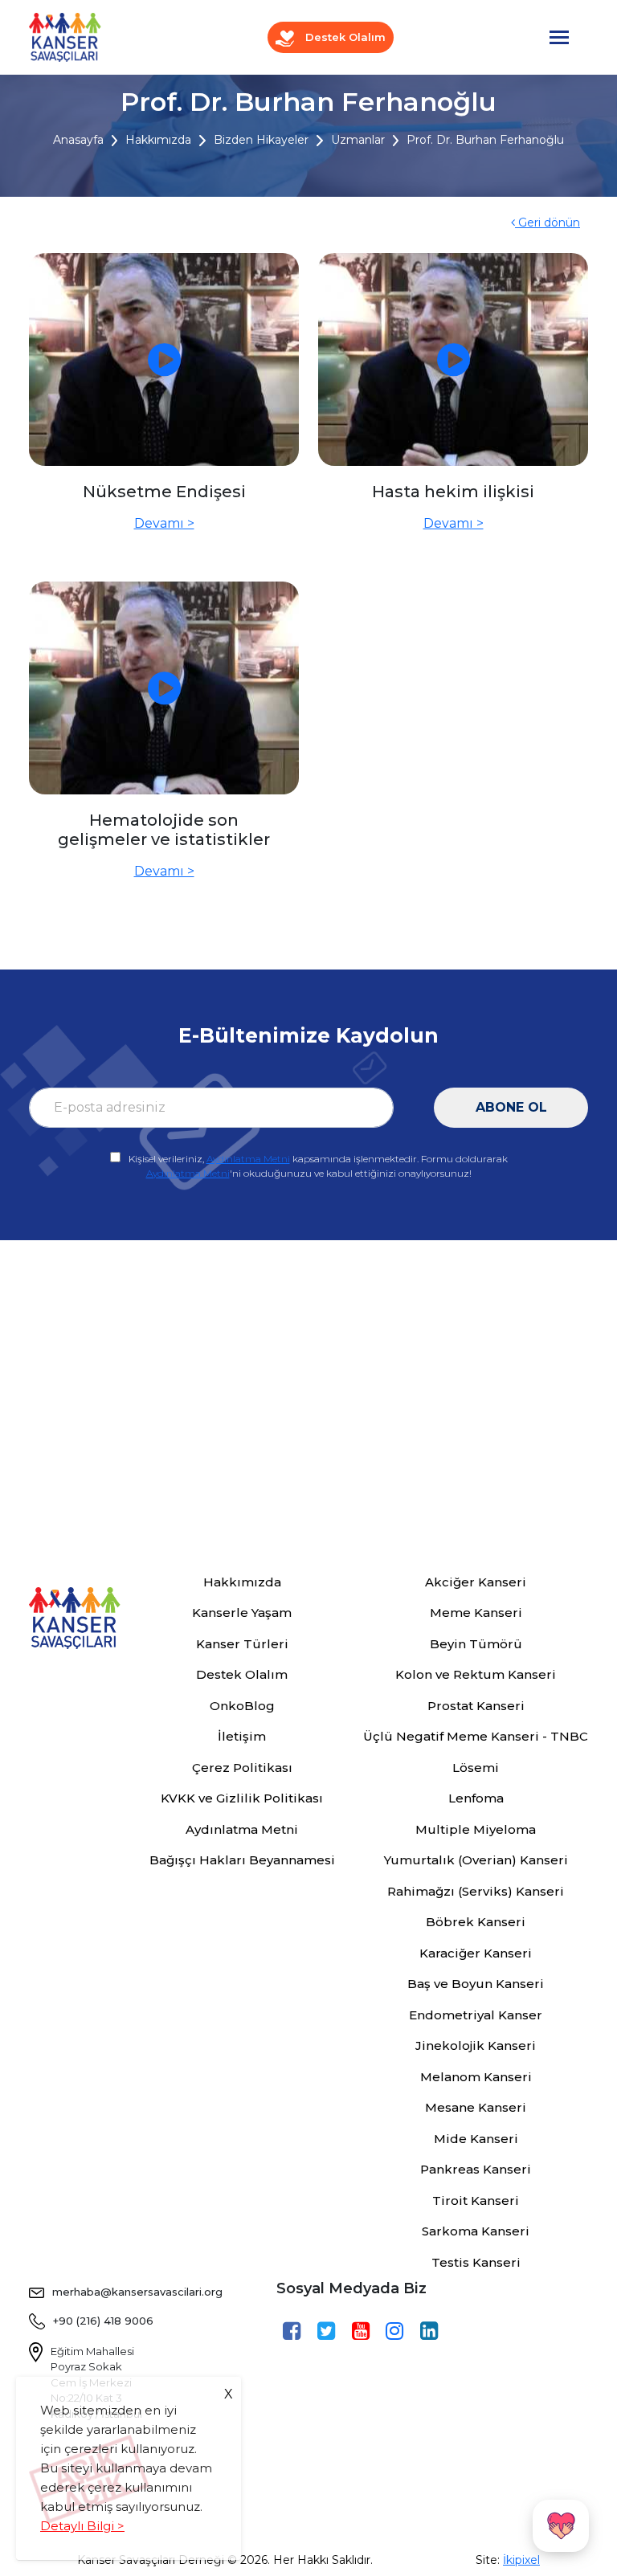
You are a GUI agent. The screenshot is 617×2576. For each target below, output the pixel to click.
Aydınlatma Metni (248, 1159)
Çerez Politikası (242, 1768)
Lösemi (476, 1768)
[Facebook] (294, 2332)
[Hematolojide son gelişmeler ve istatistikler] (164, 688)
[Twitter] (328, 2332)
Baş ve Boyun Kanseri (476, 1984)
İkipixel (521, 2560)
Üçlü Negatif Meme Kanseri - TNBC (476, 1736)
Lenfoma (476, 1798)
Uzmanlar (358, 140)
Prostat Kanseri (476, 1706)
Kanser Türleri (242, 1644)
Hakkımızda (158, 140)
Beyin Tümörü (476, 1644)
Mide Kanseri (476, 2139)
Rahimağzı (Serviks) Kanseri (476, 1891)
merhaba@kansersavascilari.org (137, 2292)
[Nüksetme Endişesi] (164, 359)
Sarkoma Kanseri (476, 2231)
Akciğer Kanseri (476, 1582)
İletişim (242, 1736)
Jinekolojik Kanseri (476, 2045)
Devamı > (164, 523)
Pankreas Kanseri (476, 2169)
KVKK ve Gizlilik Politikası (242, 1798)
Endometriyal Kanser (476, 2015)
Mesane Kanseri (476, 2107)
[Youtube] (363, 2332)
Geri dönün (548, 222)
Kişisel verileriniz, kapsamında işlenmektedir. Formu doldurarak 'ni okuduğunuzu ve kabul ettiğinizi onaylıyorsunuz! (318, 1166)
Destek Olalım (344, 37)
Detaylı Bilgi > (82, 2526)
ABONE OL (511, 1107)
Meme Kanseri (476, 1613)
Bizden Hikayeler (261, 140)
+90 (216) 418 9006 (103, 2321)
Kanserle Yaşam (242, 1613)
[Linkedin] (431, 2332)
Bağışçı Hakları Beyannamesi (242, 1860)
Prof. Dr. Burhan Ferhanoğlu (485, 140)
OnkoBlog (242, 1706)
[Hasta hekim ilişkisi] (453, 359)
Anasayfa (78, 140)
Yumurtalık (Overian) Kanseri (476, 1860)
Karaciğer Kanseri (476, 1953)
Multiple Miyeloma (476, 1829)
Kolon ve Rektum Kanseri (476, 1674)
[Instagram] (396, 2332)
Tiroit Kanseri (476, 2200)
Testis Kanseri (476, 2262)
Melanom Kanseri (476, 2077)
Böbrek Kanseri (476, 1922)
